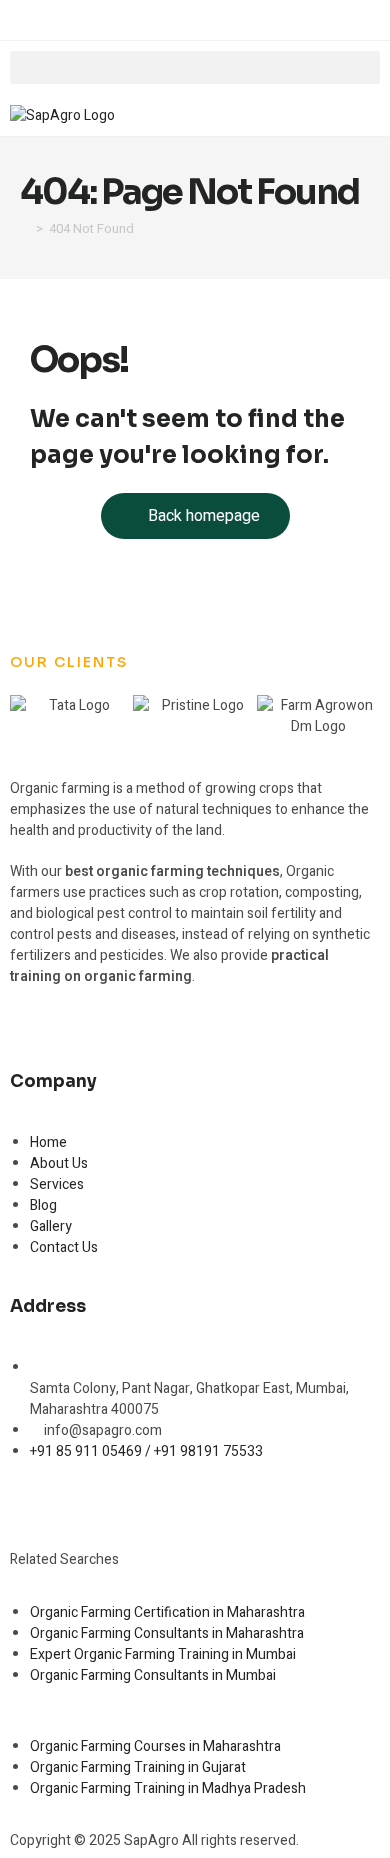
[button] (195, 67)
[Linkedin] (141, 1502)
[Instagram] (88, 1502)
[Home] (25, 228)
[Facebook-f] (35, 1502)
